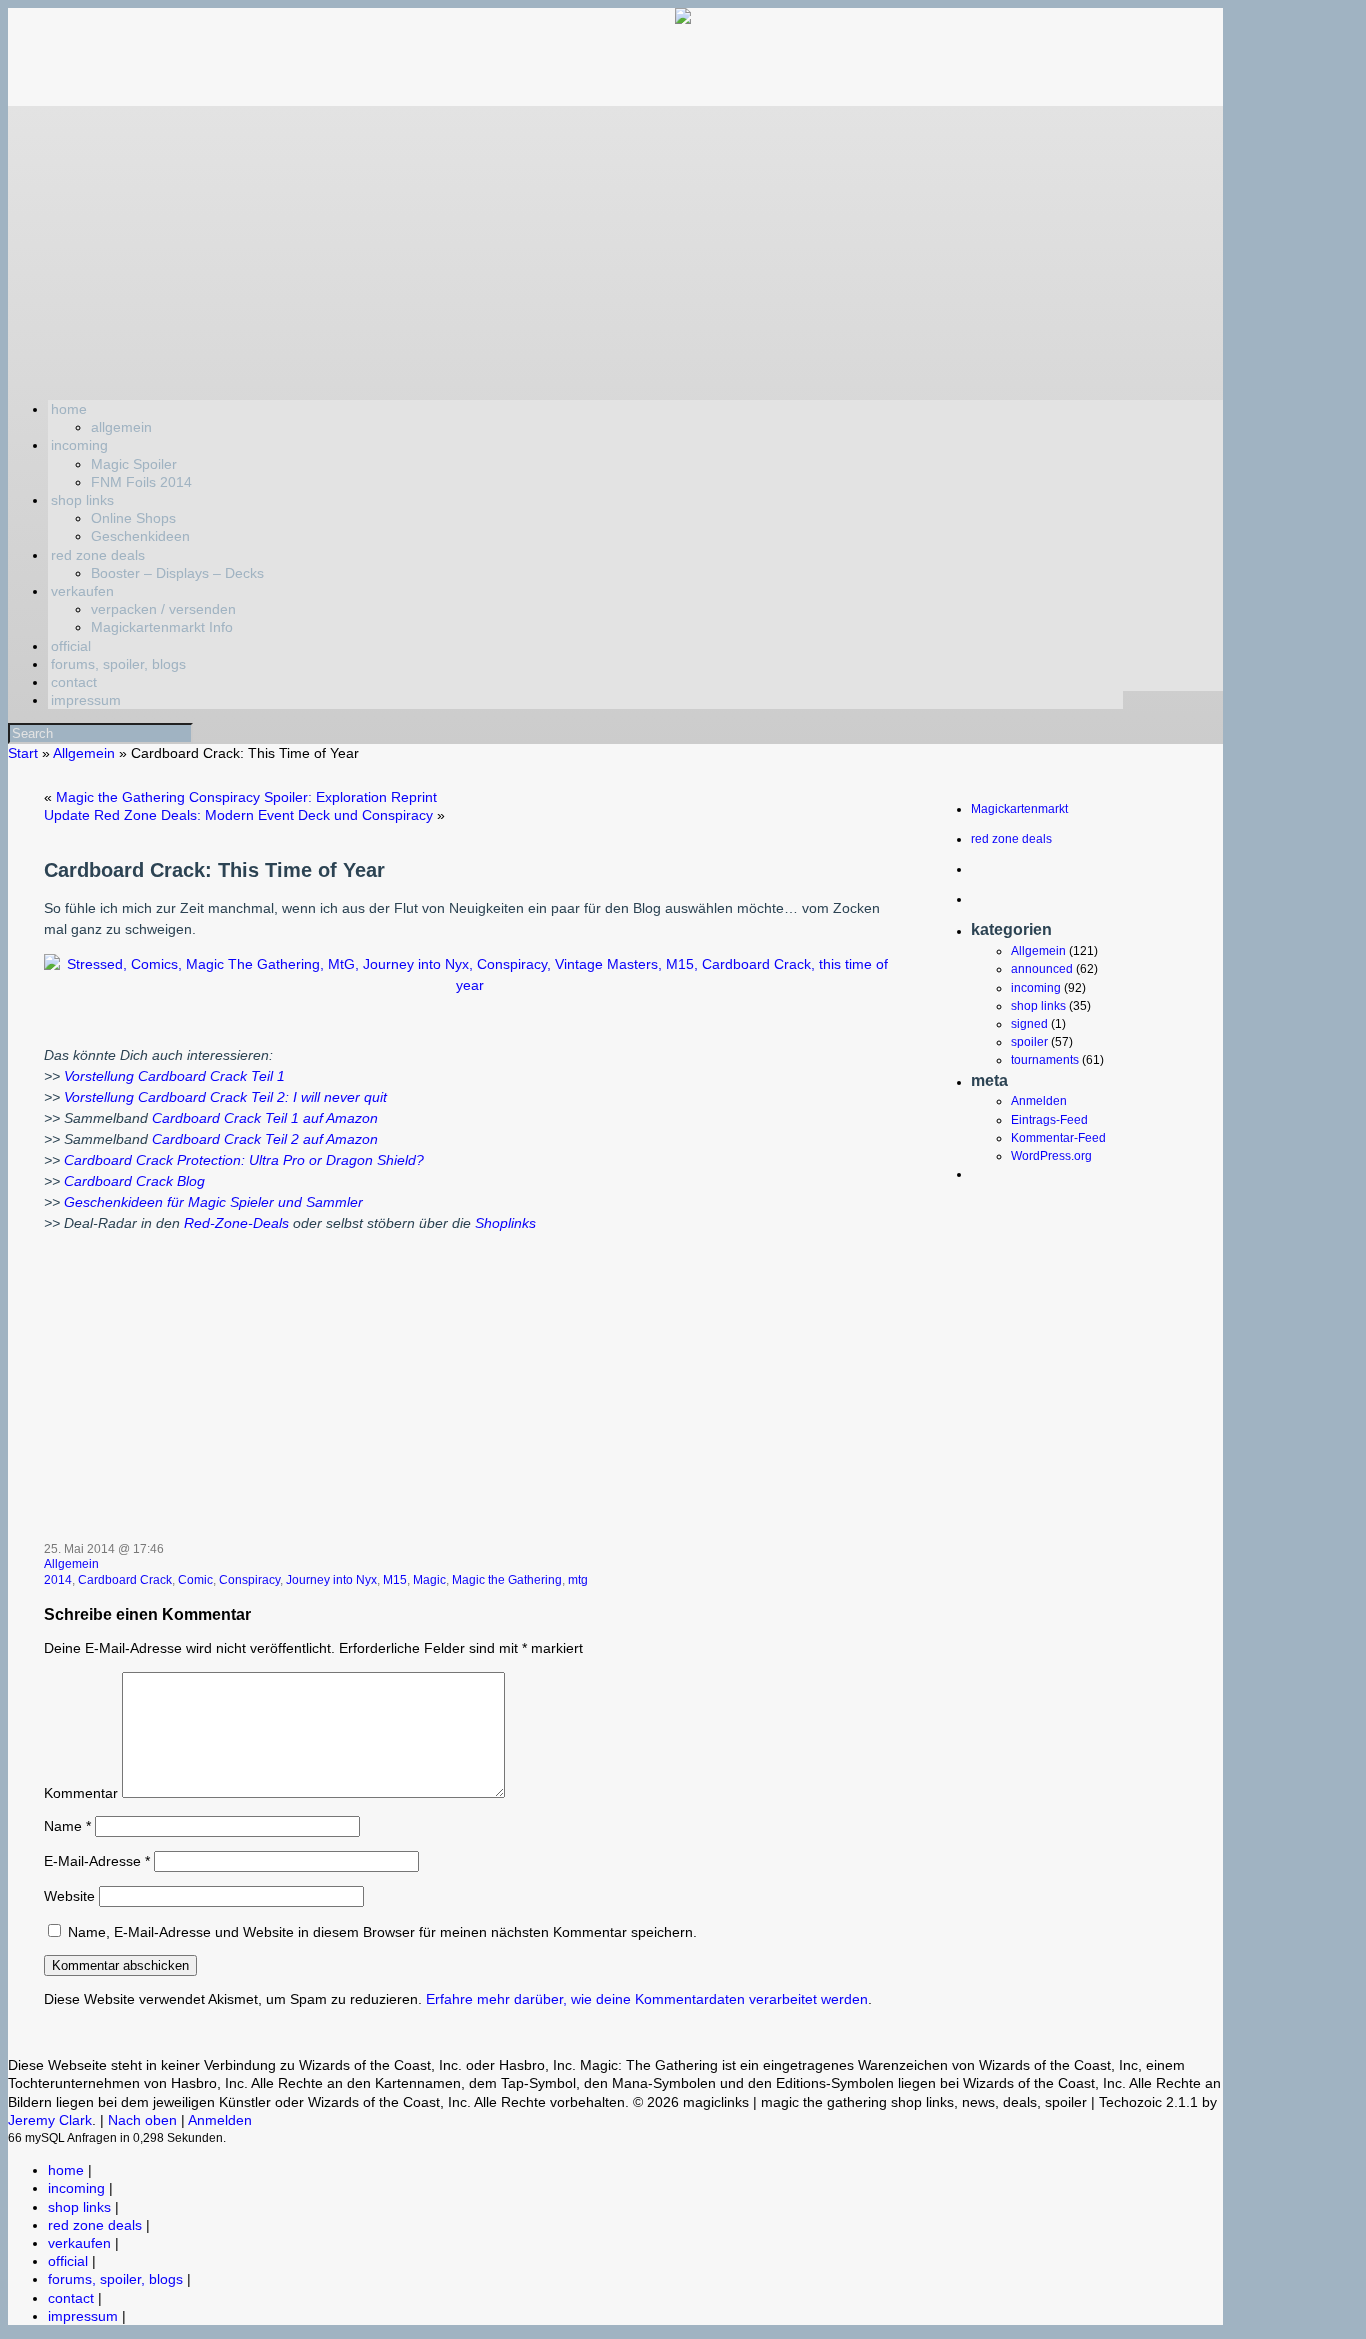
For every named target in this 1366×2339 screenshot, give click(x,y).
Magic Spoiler (134, 464)
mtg (578, 1580)
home (69, 409)
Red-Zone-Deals (236, 1223)
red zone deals (98, 555)
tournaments (1045, 1060)
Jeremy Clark (50, 2120)
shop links (82, 500)
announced (1042, 969)
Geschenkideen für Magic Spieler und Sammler (213, 1202)
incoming (79, 445)
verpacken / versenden (163, 609)
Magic (429, 1580)
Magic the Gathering (507, 1580)
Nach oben (142, 2120)
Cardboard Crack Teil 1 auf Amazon (265, 1118)
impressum (86, 700)
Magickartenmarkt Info (162, 627)
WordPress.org (1051, 1156)
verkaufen (82, 591)
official (71, 646)
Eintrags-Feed (1049, 1120)
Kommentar (81, 1793)
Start (23, 753)
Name (67, 1826)
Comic (195, 1580)
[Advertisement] (616, 246)
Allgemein (84, 753)
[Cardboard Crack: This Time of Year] (469, 985)
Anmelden (1039, 1101)
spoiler (1029, 1042)
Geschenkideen (140, 536)
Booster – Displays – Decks (177, 573)
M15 (395, 1580)
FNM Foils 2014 (141, 482)
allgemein (121, 427)
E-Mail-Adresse (97, 1861)
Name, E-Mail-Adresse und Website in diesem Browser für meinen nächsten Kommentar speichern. (382, 1932)
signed (1029, 1024)
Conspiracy (249, 1580)
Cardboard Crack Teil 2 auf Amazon (265, 1139)
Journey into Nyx (331, 1580)
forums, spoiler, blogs (118, 664)
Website (69, 1896)
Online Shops (133, 518)
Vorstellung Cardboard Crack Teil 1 (174, 1076)
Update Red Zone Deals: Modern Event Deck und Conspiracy (238, 815)
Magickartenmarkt (1019, 809)
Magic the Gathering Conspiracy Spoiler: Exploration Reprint (246, 797)
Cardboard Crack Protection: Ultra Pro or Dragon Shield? (244, 1160)
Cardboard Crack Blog (134, 1181)
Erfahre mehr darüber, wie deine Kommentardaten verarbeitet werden (647, 1999)
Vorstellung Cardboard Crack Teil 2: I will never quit (225, 1097)
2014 (58, 1580)
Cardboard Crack (125, 1580)
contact (74, 682)
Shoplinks (505, 1223)
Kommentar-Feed (1058, 1138)
